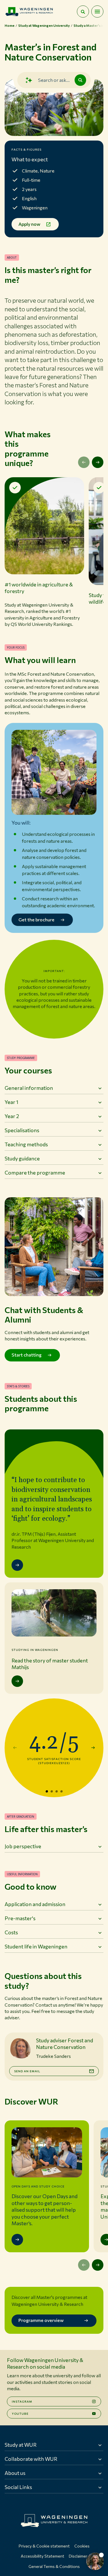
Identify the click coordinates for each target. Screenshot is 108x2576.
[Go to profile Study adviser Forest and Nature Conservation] (20, 2048)
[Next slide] (98, 462)
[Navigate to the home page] (29, 12)
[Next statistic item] (93, 1748)
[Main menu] (97, 12)
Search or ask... (54, 80)
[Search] (80, 80)
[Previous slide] (84, 462)
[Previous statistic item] (15, 1748)
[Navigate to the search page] (83, 12)
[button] (44, 552)
